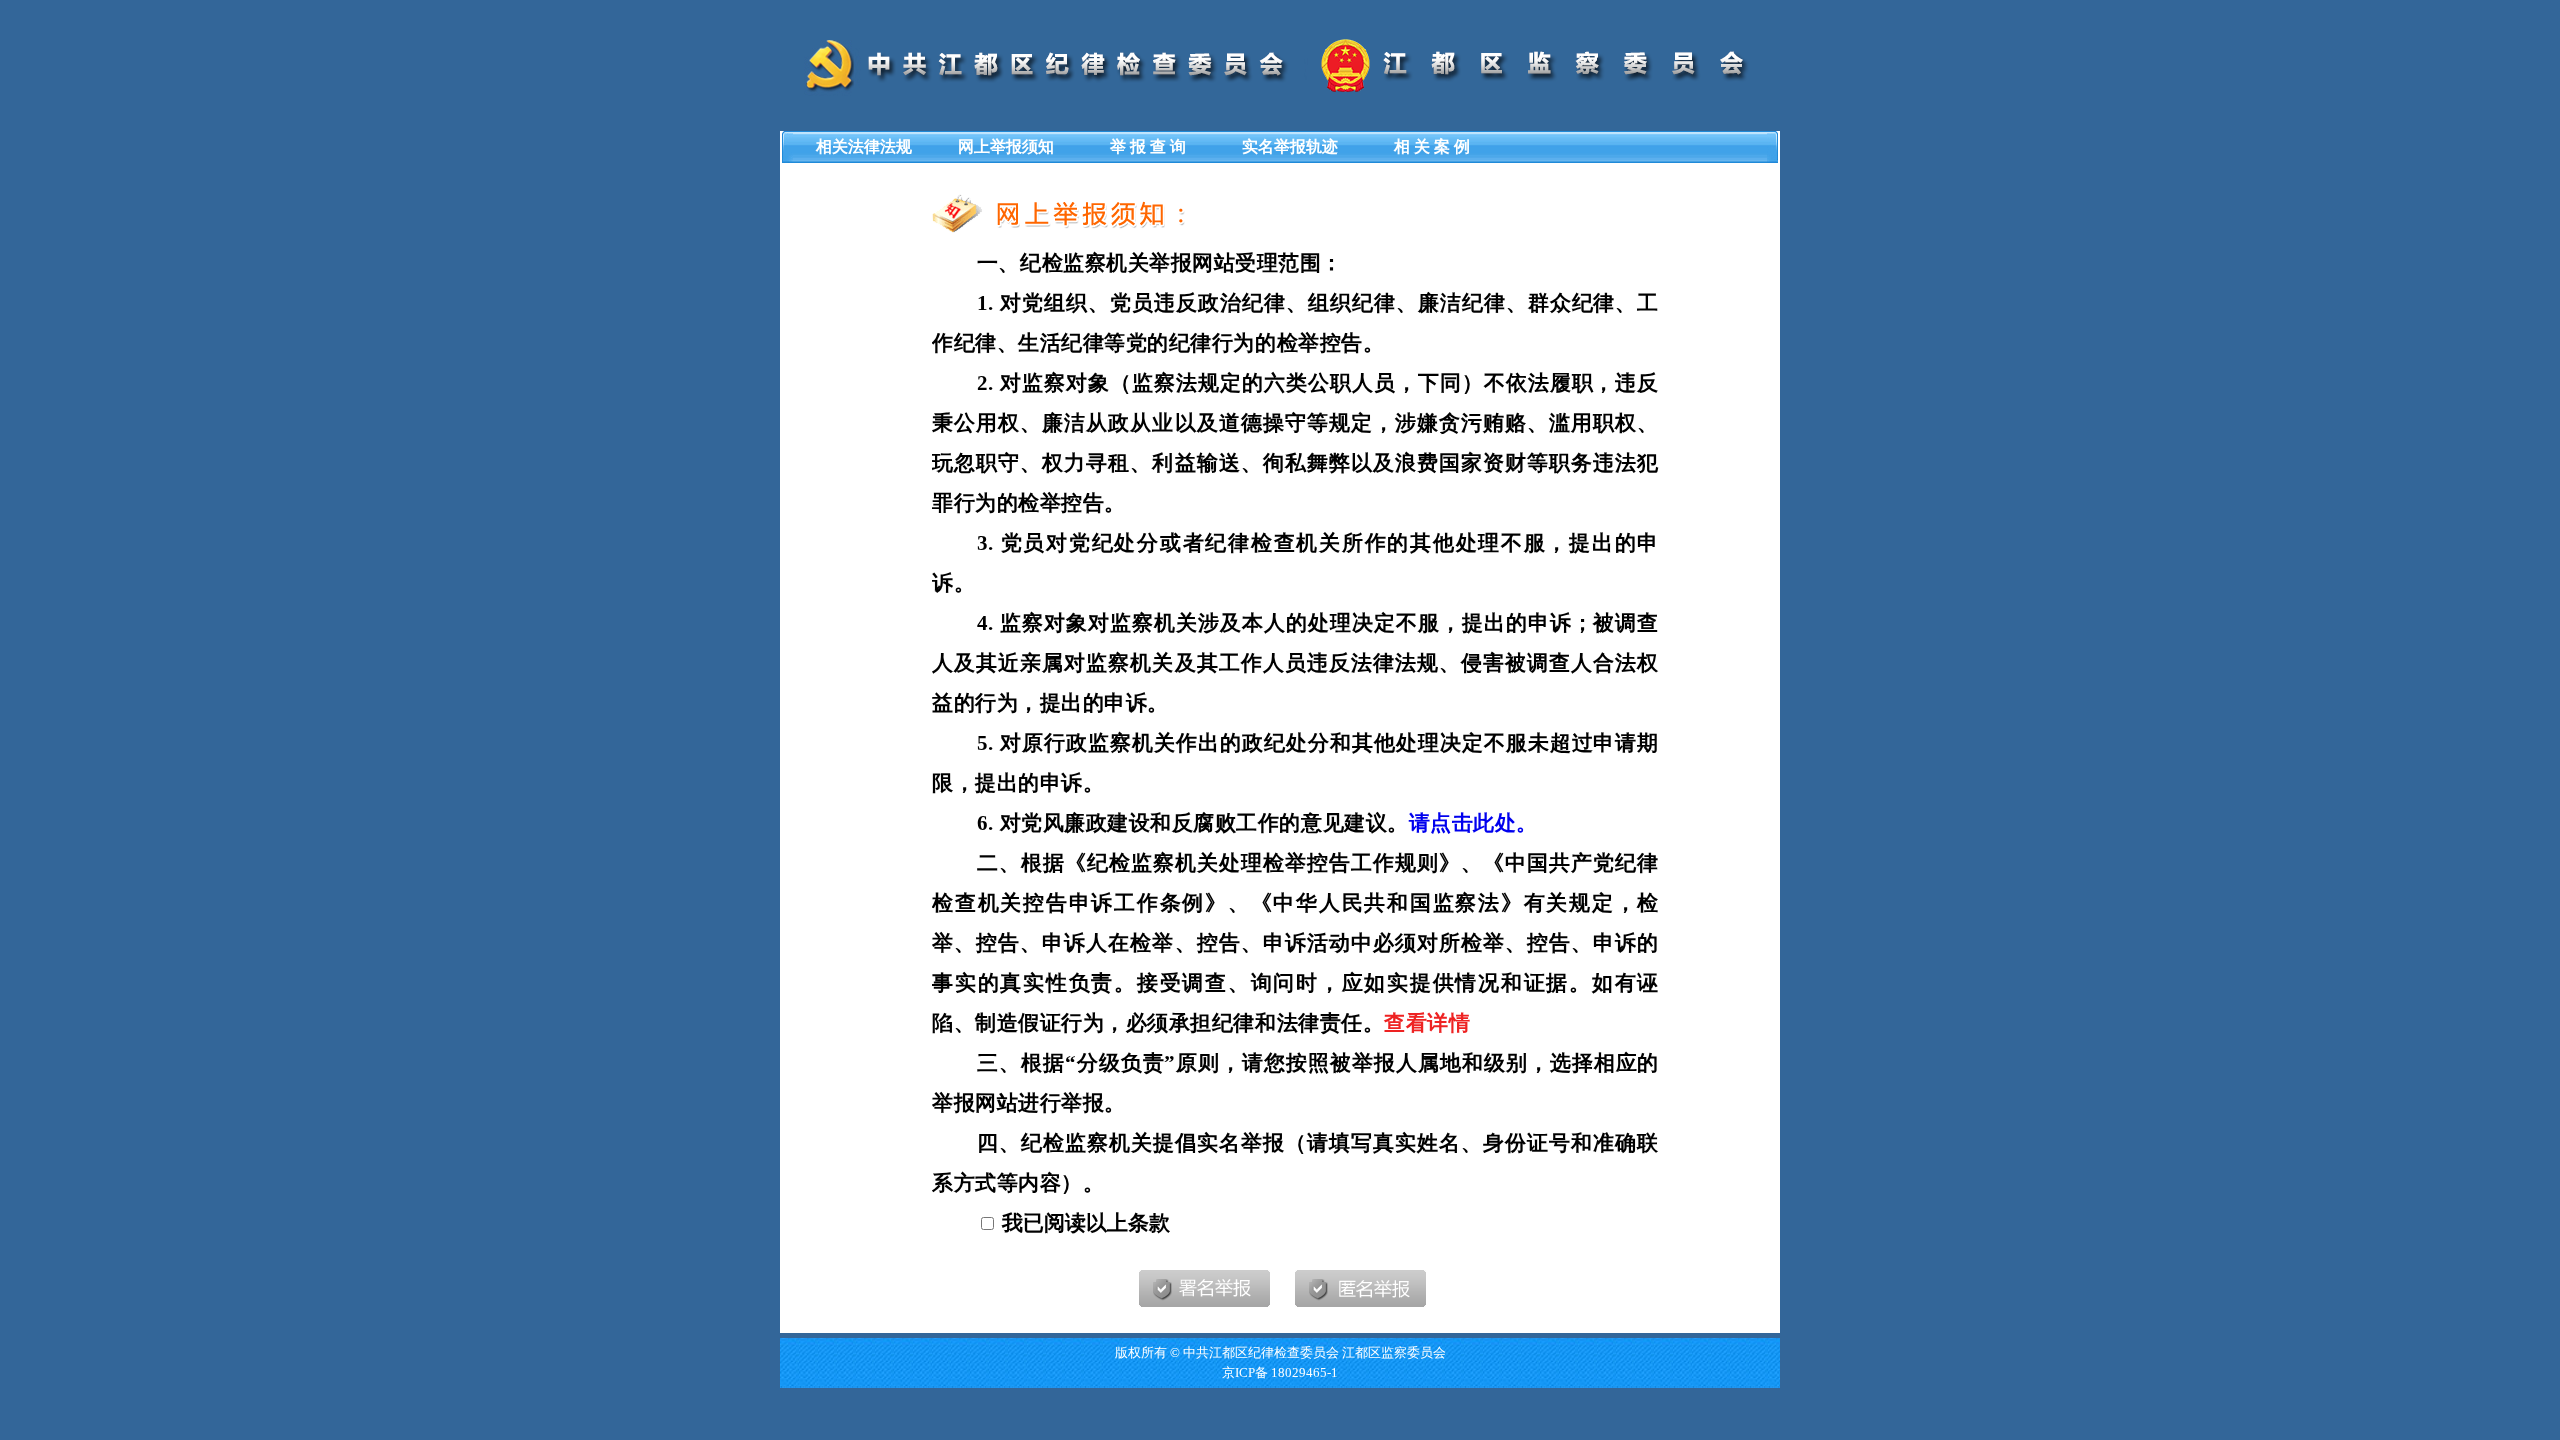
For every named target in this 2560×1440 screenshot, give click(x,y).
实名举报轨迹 (1290, 146)
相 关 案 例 (1432, 146)
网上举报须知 (1006, 146)
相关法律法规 (864, 146)
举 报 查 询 (1148, 146)
